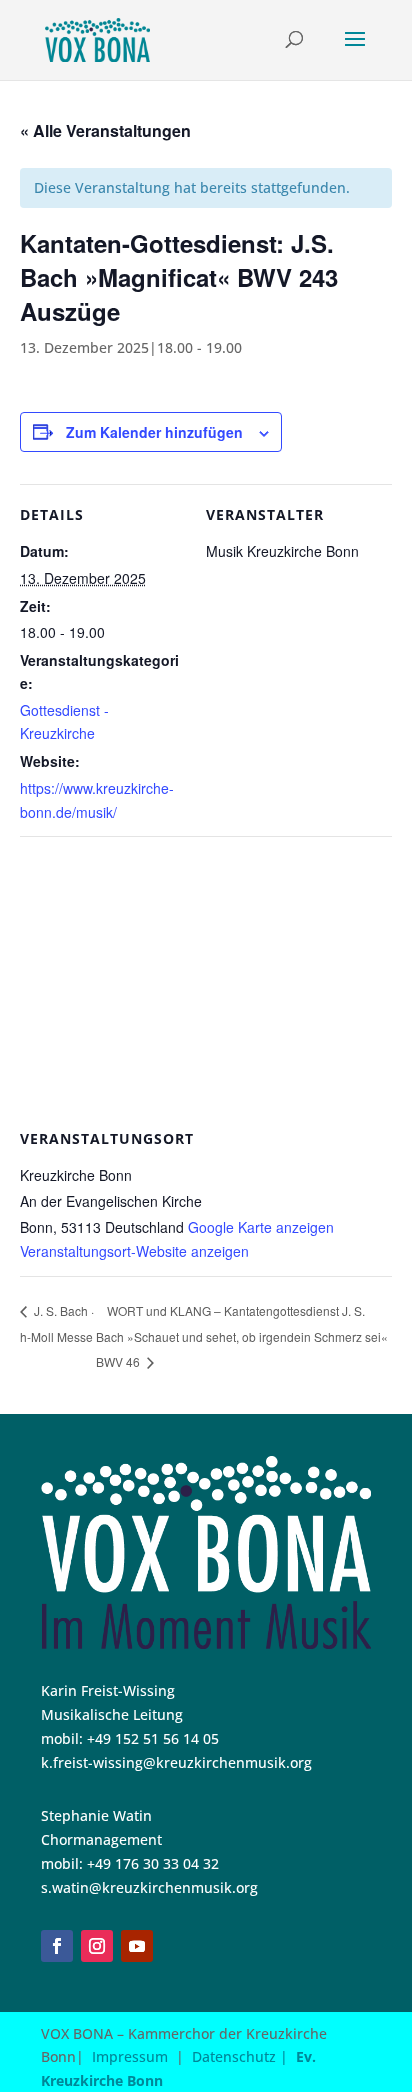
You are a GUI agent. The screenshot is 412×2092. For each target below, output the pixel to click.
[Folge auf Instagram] (97, 1946)
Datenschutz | (244, 2056)
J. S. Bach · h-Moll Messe (57, 1323)
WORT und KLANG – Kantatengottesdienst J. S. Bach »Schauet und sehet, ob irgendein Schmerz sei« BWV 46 (242, 1336)
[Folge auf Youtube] (137, 1946)
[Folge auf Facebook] (57, 1946)
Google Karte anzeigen (261, 1227)
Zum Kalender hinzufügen (154, 432)
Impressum (130, 2056)
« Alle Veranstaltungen (105, 130)
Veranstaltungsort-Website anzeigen (134, 1251)
